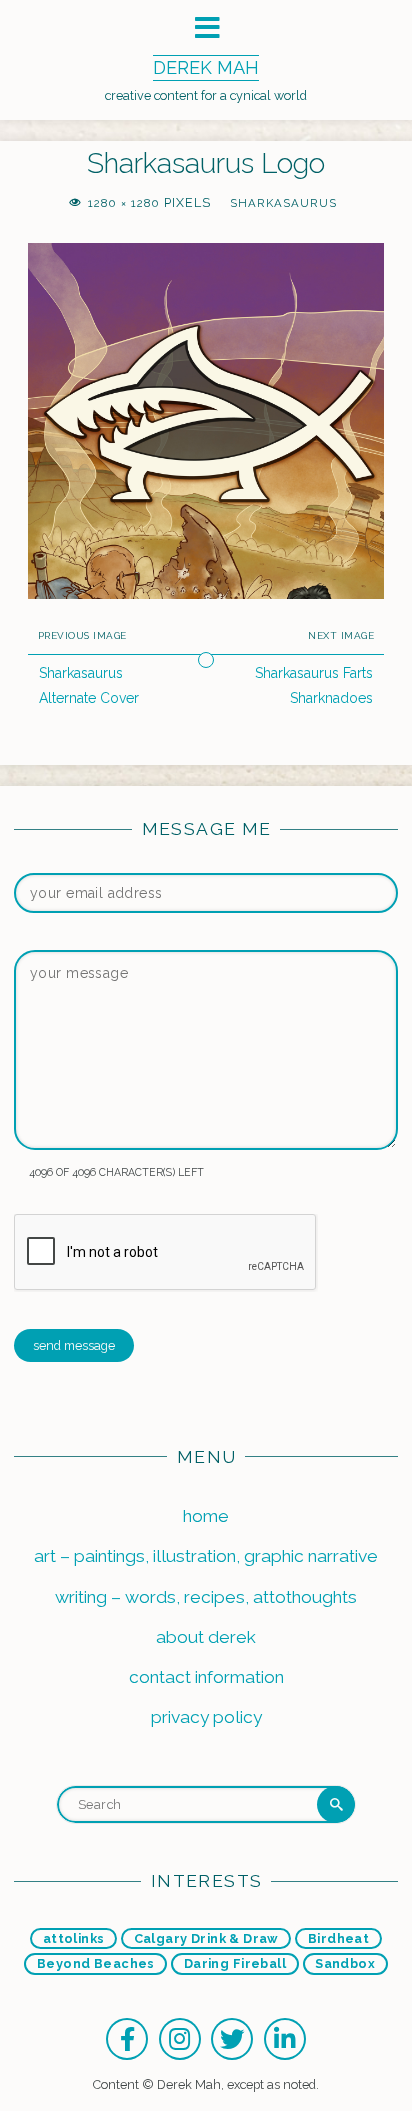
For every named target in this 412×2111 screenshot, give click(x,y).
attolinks (74, 1938)
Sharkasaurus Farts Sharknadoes (314, 685)
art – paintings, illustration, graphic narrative (206, 1556)
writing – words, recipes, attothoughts (206, 1597)
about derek (206, 1637)
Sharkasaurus (283, 203)
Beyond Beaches (96, 1963)
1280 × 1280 (126, 203)
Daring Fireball (235, 1963)
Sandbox (345, 1963)
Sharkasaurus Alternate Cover (89, 685)
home (206, 1516)
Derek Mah (206, 67)
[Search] (336, 1805)
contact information (206, 1677)
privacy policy (206, 1717)
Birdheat (338, 1938)
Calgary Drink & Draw (206, 1938)
